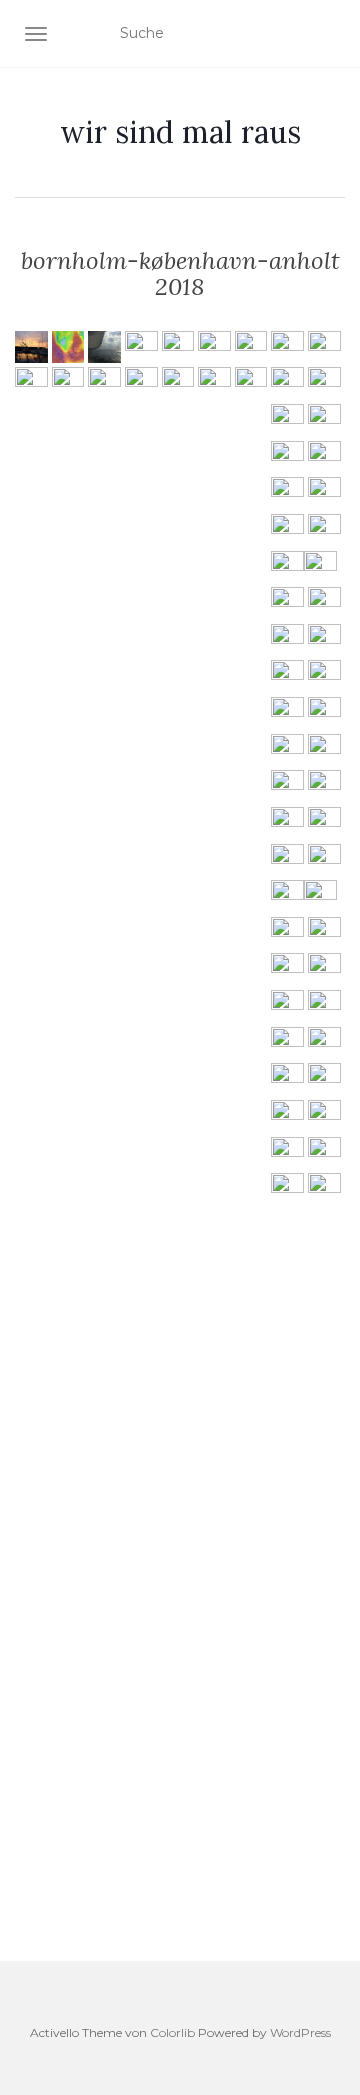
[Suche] (332, 34)
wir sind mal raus (180, 132)
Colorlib (172, 2032)
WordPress (300, 2032)
